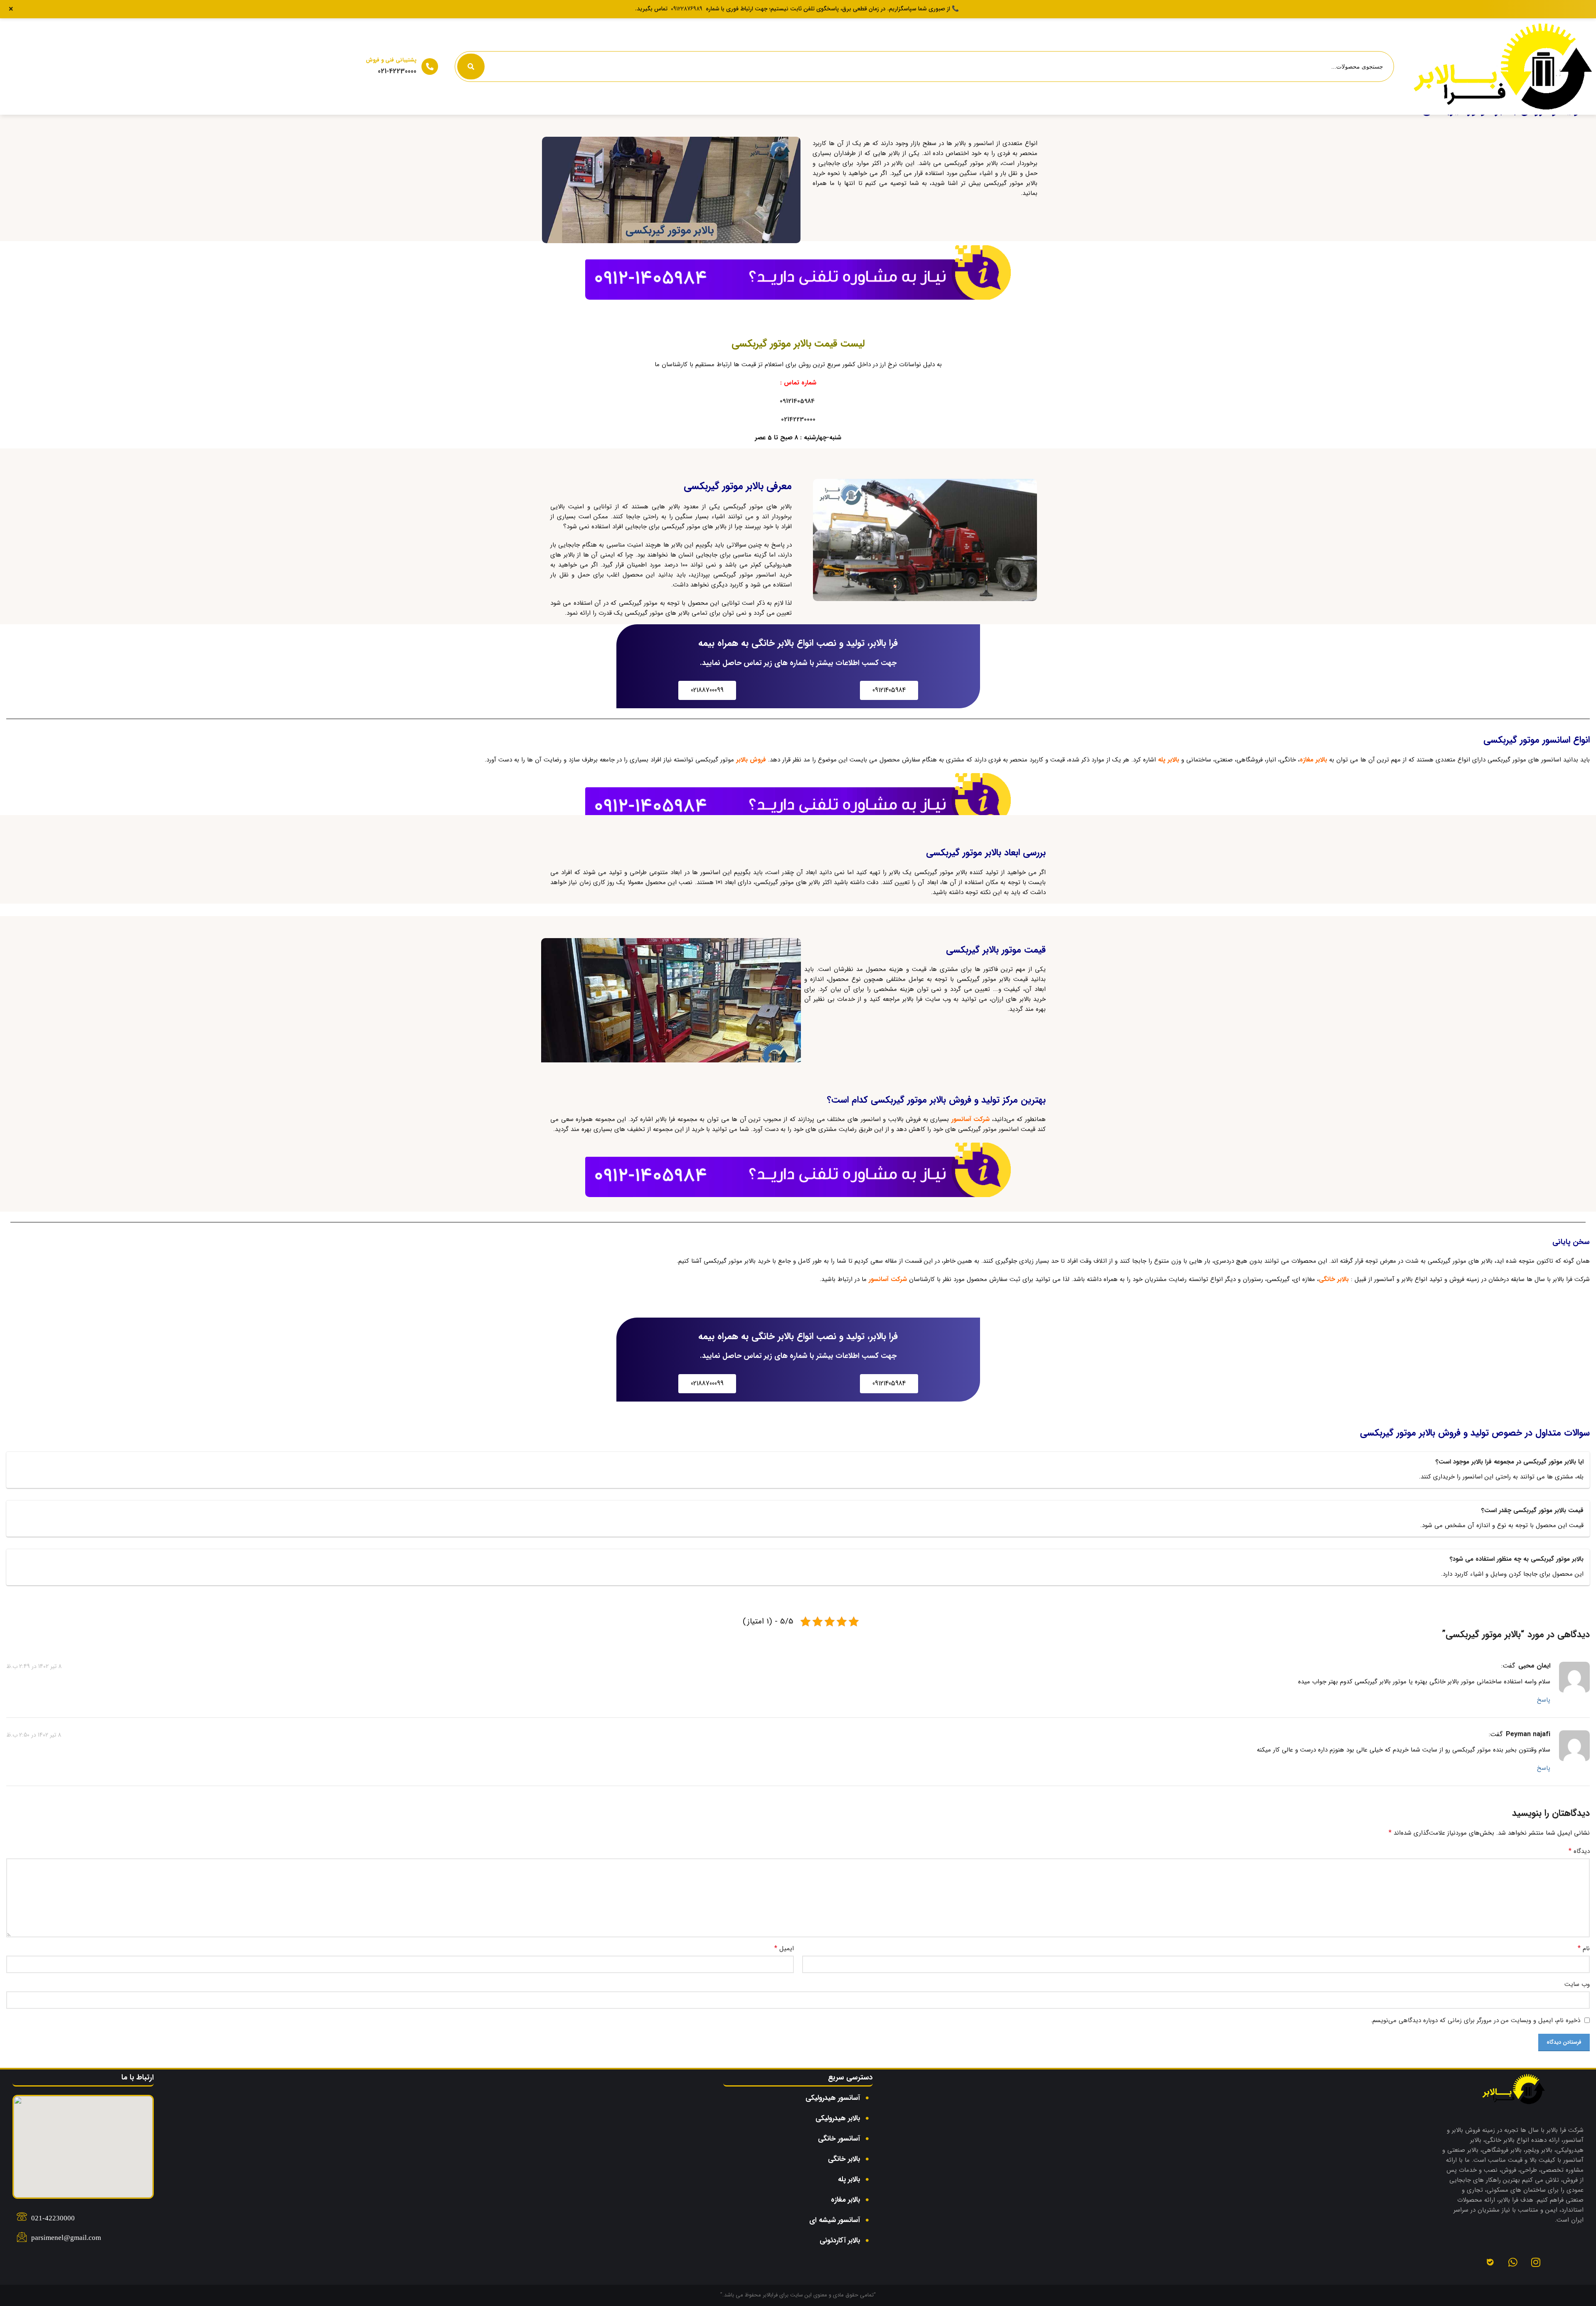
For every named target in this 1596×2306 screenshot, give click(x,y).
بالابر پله (1169, 760)
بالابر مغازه (1313, 760)
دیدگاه (1579, 1851)
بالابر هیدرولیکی (838, 2118)
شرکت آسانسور (971, 1119)
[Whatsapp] (1513, 2262)
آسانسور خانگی (839, 2139)
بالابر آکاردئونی (840, 2241)
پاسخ (1544, 1700)
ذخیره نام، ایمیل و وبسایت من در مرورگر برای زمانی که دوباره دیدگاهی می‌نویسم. (1475, 2020)
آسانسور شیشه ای (835, 2220)
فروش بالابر (751, 760)
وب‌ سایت (1577, 1984)
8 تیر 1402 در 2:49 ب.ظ (34, 1666)
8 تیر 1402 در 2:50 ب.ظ (34, 1734)
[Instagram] (1536, 2262)
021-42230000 (397, 71)
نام (1584, 1949)
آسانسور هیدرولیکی (833, 2098)
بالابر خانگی (1334, 1279)
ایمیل (784, 1949)
